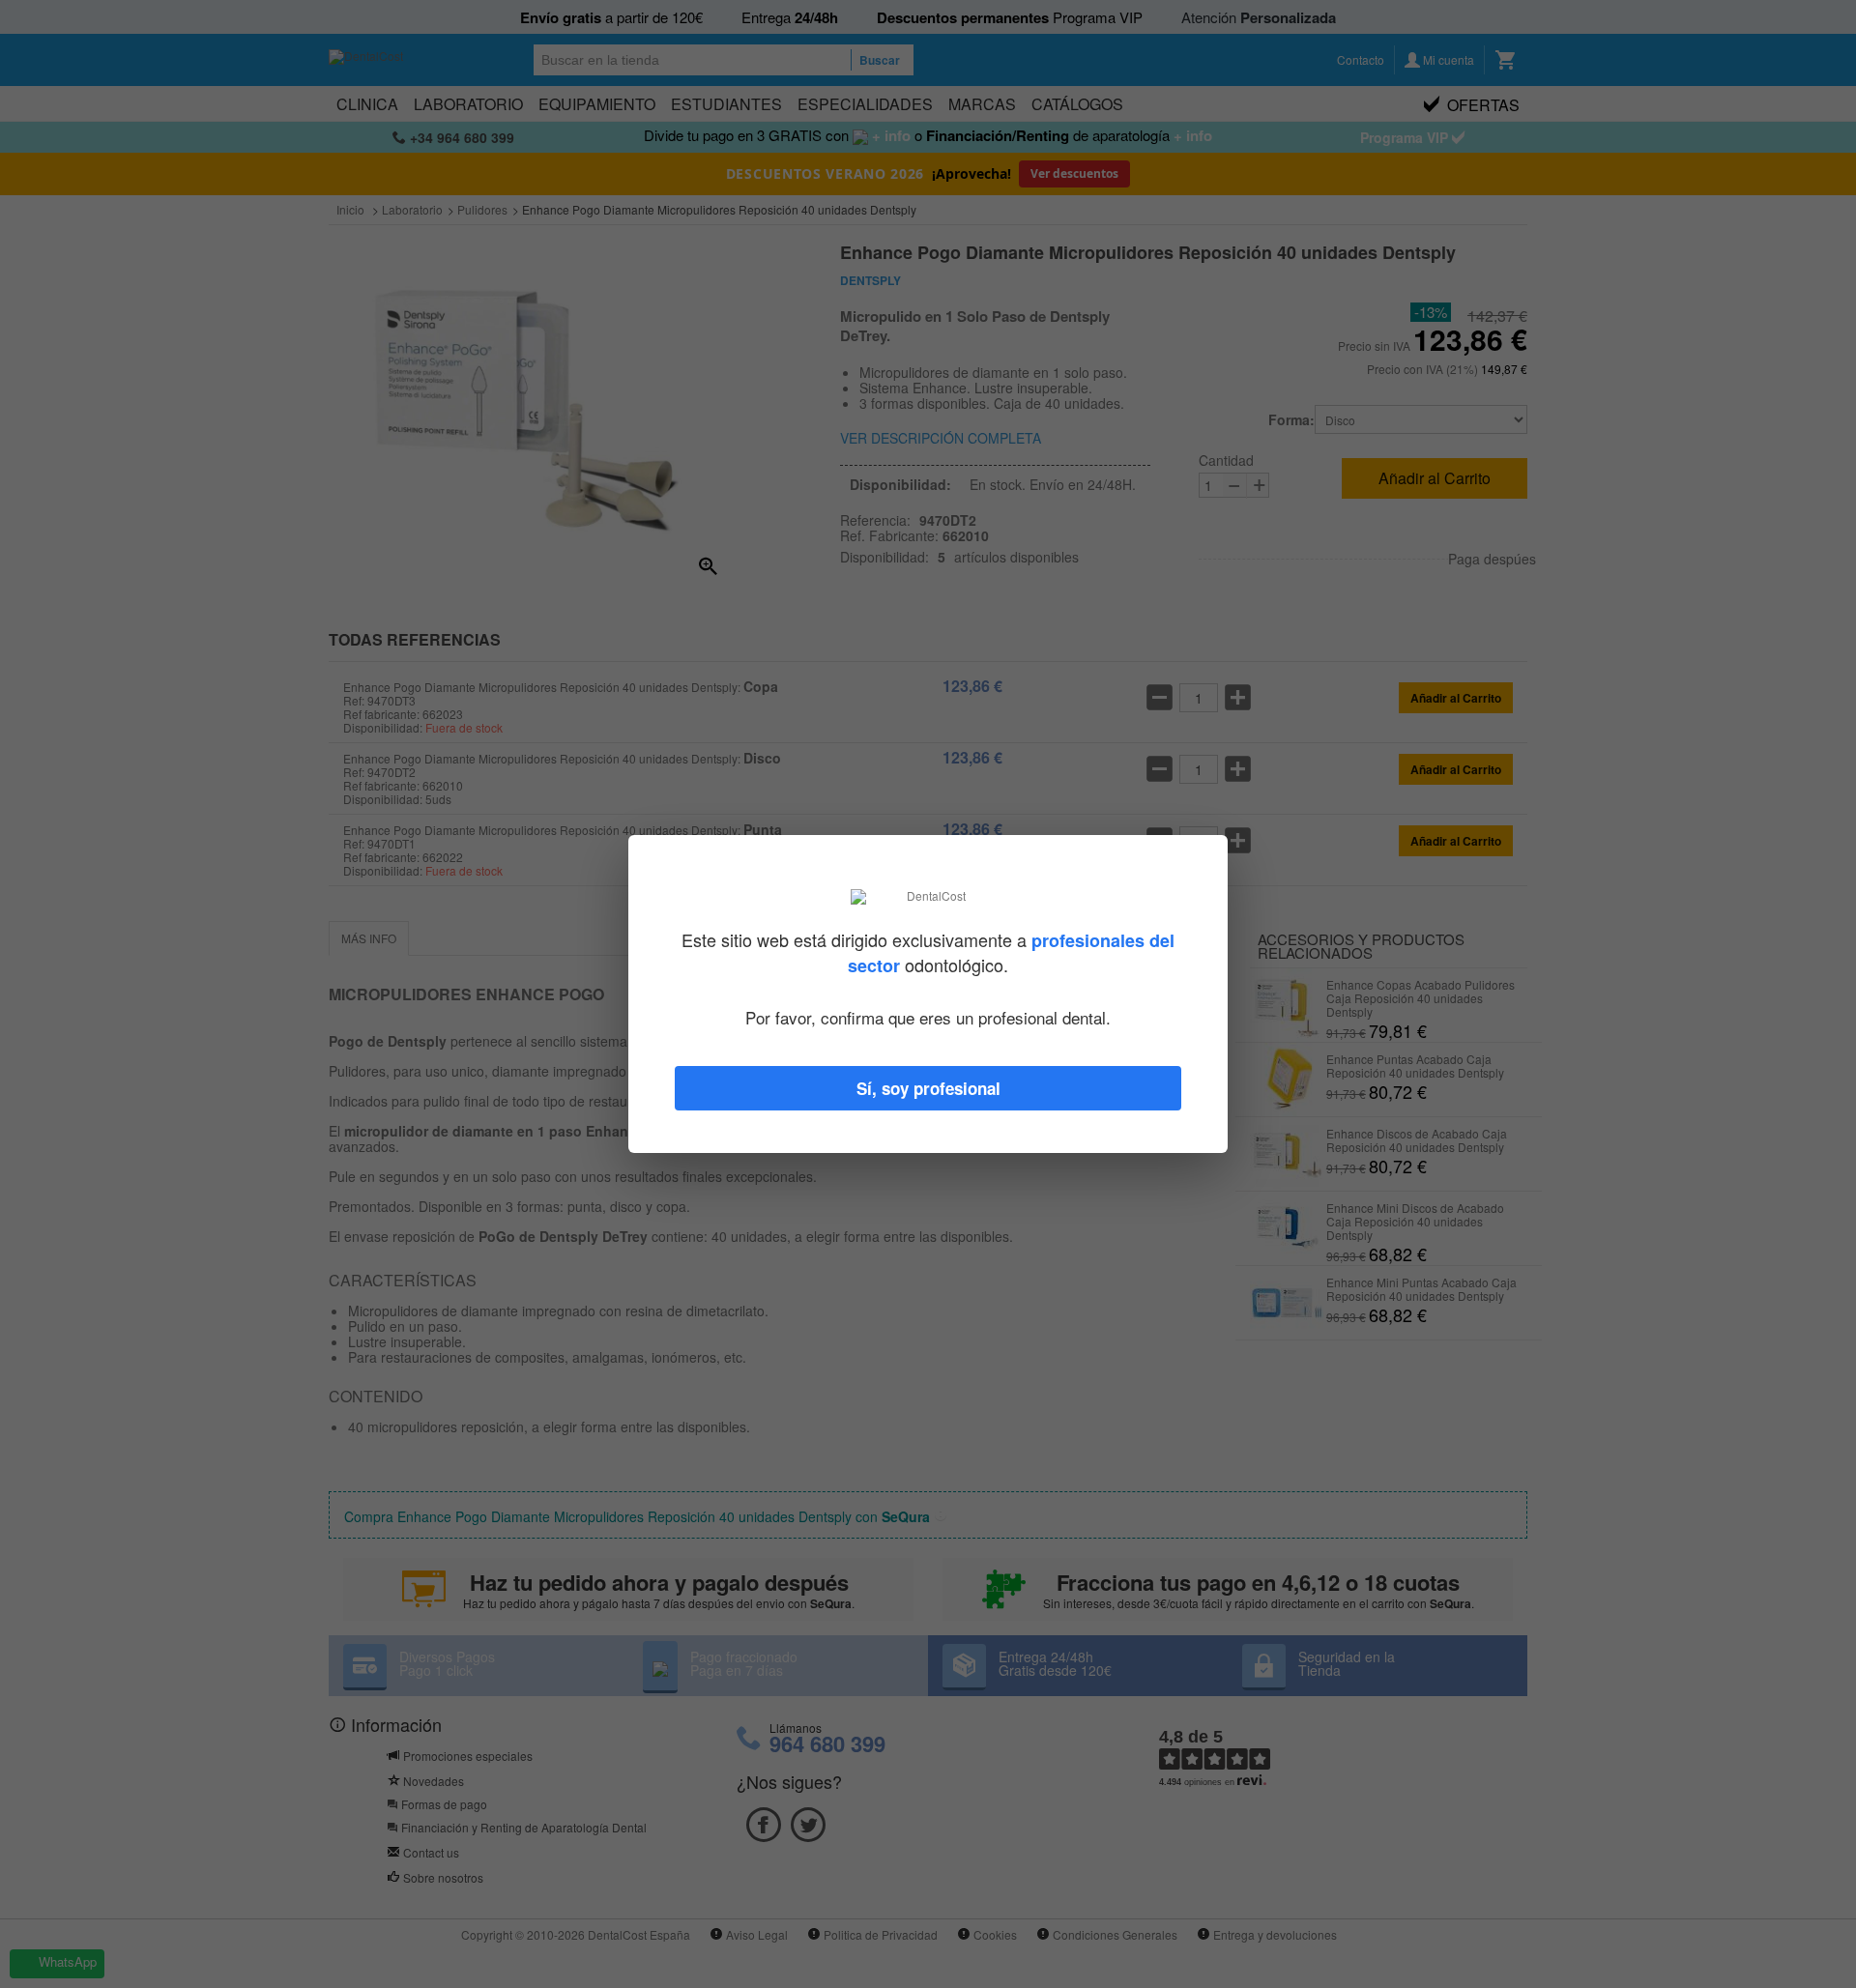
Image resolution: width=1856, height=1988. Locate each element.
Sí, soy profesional (928, 1088)
